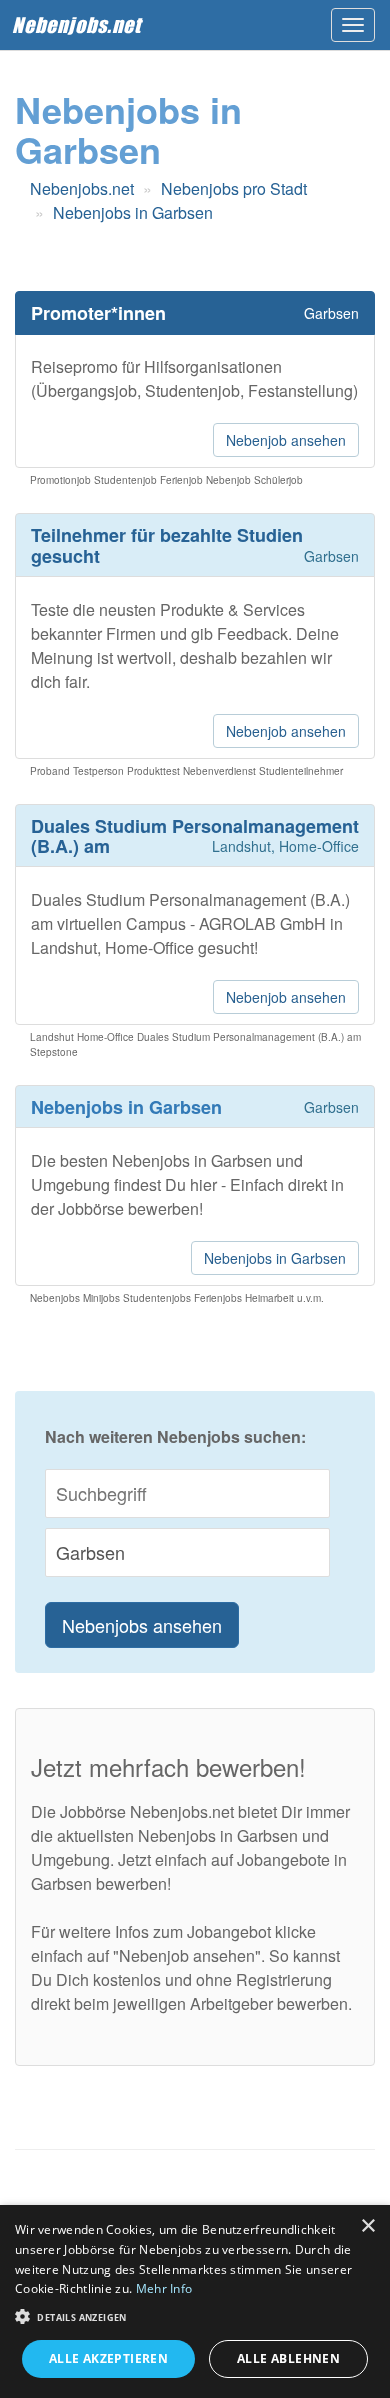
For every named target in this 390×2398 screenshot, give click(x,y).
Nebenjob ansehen (286, 440)
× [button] (367, 2226)
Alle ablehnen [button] (288, 2358)
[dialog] (195, 2301)
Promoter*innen (98, 313)
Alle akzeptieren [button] (108, 2358)
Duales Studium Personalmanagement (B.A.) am (195, 836)
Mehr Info (164, 2288)
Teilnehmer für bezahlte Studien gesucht (167, 545)
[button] (195, 2315)
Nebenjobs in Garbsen (275, 1258)
